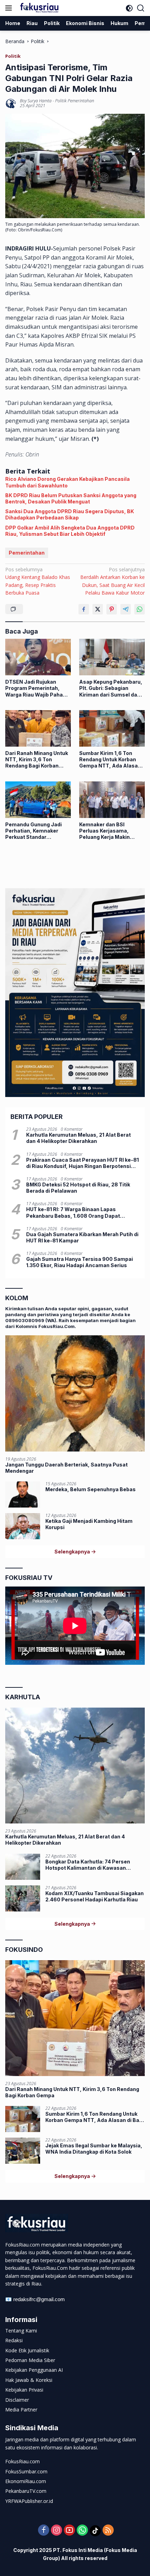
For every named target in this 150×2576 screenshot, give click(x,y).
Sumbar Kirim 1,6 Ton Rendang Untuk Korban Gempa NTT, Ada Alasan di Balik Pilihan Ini (110, 760)
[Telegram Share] (126, 609)
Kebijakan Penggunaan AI (34, 2370)
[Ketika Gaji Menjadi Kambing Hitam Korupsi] (23, 1526)
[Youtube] (69, 2531)
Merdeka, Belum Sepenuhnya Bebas (91, 1489)
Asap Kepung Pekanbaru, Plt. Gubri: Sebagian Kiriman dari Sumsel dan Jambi (111, 688)
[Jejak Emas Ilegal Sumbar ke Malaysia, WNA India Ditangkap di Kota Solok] (23, 2151)
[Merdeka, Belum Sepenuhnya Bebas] (23, 1494)
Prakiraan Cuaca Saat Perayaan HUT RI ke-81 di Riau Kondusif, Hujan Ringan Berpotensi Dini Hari (82, 1163)
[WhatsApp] (82, 2531)
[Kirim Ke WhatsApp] (140, 609)
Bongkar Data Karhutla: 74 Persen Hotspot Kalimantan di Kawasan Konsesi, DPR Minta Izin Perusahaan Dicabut (91, 1865)
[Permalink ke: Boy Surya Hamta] (11, 103)
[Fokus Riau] (38, 8)
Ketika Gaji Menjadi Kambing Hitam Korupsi (89, 1524)
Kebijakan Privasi (24, 2390)
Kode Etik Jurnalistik (27, 2350)
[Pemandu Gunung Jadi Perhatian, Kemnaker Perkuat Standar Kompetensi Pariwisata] (38, 800)
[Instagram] (57, 2531)
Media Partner (21, 2410)
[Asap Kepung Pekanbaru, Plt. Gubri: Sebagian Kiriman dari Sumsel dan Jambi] (112, 657)
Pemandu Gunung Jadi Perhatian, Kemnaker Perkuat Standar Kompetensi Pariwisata (35, 831)
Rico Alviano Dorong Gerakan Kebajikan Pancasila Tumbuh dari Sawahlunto (67, 482)
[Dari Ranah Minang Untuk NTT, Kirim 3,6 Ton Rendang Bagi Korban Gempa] (38, 728)
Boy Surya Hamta (36, 101)
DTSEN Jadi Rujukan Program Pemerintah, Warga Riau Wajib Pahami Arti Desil (37, 688)
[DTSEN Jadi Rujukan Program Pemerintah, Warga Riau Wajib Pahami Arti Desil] (38, 657)
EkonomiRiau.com (26, 2481)
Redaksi (14, 2340)
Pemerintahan (27, 553)
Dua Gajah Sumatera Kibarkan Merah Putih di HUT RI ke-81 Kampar (82, 1237)
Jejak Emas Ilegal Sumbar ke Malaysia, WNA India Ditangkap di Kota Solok (94, 2149)
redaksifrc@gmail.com (39, 2299)
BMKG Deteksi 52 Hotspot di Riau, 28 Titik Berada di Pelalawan (78, 1188)
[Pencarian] (141, 8)
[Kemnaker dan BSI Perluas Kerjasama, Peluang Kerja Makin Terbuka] (112, 800)
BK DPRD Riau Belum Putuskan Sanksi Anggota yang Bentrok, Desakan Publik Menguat (71, 498)
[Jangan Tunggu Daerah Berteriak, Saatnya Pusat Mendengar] (75, 1393)
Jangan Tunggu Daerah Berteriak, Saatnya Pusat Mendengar (66, 1468)
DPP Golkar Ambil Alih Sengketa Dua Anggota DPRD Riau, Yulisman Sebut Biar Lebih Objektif (70, 531)
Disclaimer (17, 2400)
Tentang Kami (21, 2331)
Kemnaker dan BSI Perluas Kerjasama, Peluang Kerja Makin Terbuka (104, 831)
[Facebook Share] (84, 609)
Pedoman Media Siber (30, 2360)
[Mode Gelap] (129, 8)
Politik (13, 56)
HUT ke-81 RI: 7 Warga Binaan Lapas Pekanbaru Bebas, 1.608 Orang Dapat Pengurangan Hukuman (73, 1213)
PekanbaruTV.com (26, 2491)
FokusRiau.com (22, 2461)
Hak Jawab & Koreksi (29, 2380)
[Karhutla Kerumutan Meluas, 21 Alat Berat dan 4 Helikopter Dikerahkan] (75, 1766)
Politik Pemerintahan (75, 101)
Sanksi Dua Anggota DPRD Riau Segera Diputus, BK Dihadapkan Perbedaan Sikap (70, 514)
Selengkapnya (73, 1552)
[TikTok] (95, 2531)
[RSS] (108, 2531)
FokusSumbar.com (26, 2471)
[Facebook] (44, 2531)
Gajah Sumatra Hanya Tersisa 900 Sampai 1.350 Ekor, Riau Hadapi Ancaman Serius (80, 1262)
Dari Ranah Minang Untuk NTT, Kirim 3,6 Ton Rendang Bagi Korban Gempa (37, 760)
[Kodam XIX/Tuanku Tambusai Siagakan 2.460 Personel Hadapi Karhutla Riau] (23, 1898)
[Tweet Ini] (98, 609)
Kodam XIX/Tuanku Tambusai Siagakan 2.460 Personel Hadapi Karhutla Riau (95, 1896)
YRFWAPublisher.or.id (29, 2501)
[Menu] (10, 8)
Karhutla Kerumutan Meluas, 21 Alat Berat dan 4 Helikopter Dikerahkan (78, 1138)
